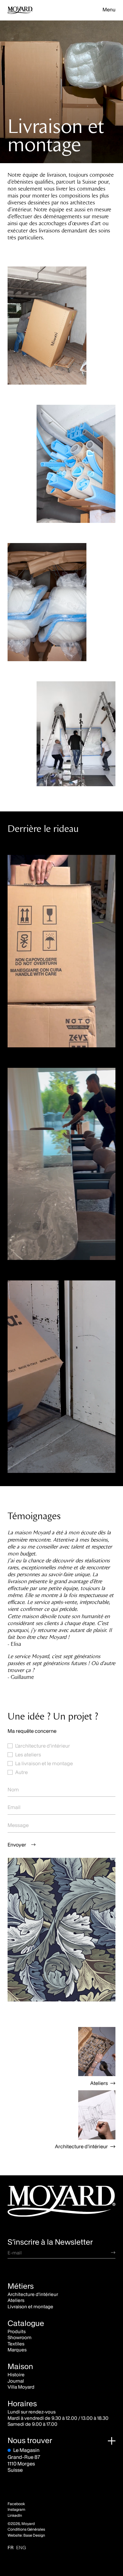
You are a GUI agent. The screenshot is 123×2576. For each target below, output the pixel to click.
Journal (16, 2381)
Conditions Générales (26, 2529)
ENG (21, 2547)
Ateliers (99, 2083)
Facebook (16, 2504)
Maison (20, 2367)
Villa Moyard (21, 2387)
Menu (109, 9)
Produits (17, 2331)
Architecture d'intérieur (81, 2146)
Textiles (16, 2344)
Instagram (16, 2510)
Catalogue (26, 2323)
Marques (17, 2350)
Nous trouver (30, 2440)
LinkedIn (15, 2516)
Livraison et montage (30, 2307)
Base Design (34, 2535)
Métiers (21, 2286)
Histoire (16, 2375)
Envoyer (17, 1845)
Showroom (20, 2337)
